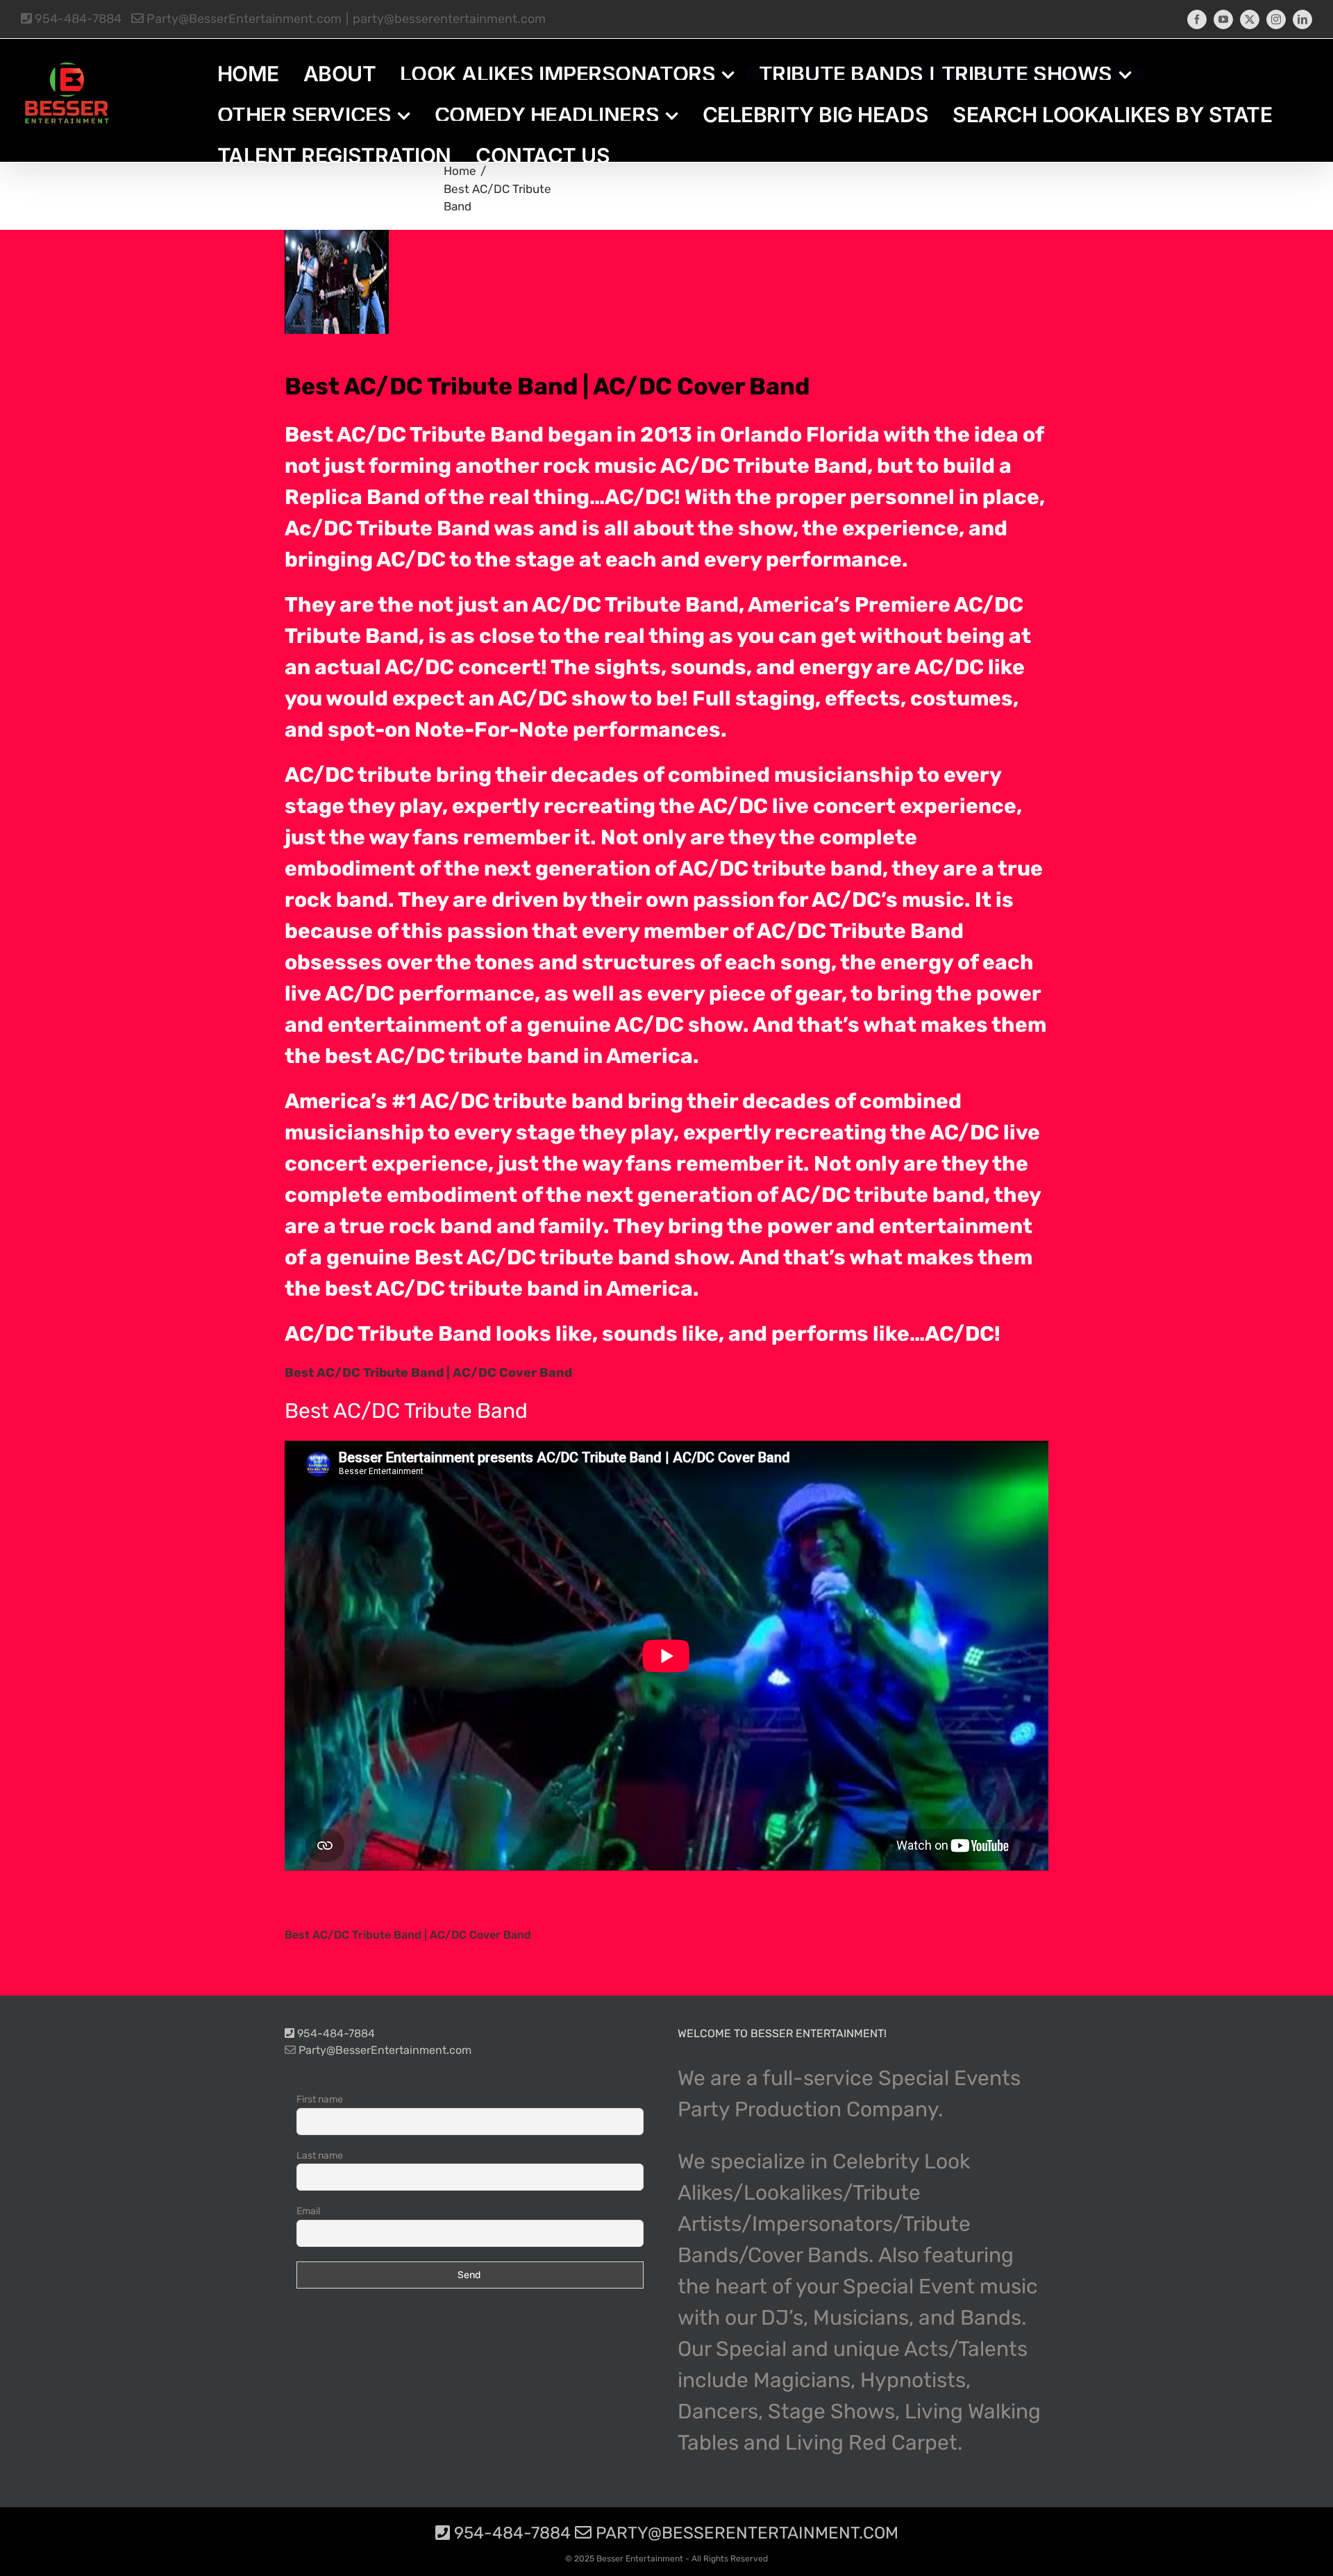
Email (308, 2211)
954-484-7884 (77, 19)
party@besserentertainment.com (449, 19)
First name (320, 2099)
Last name (320, 2156)
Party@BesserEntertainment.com (243, 19)
